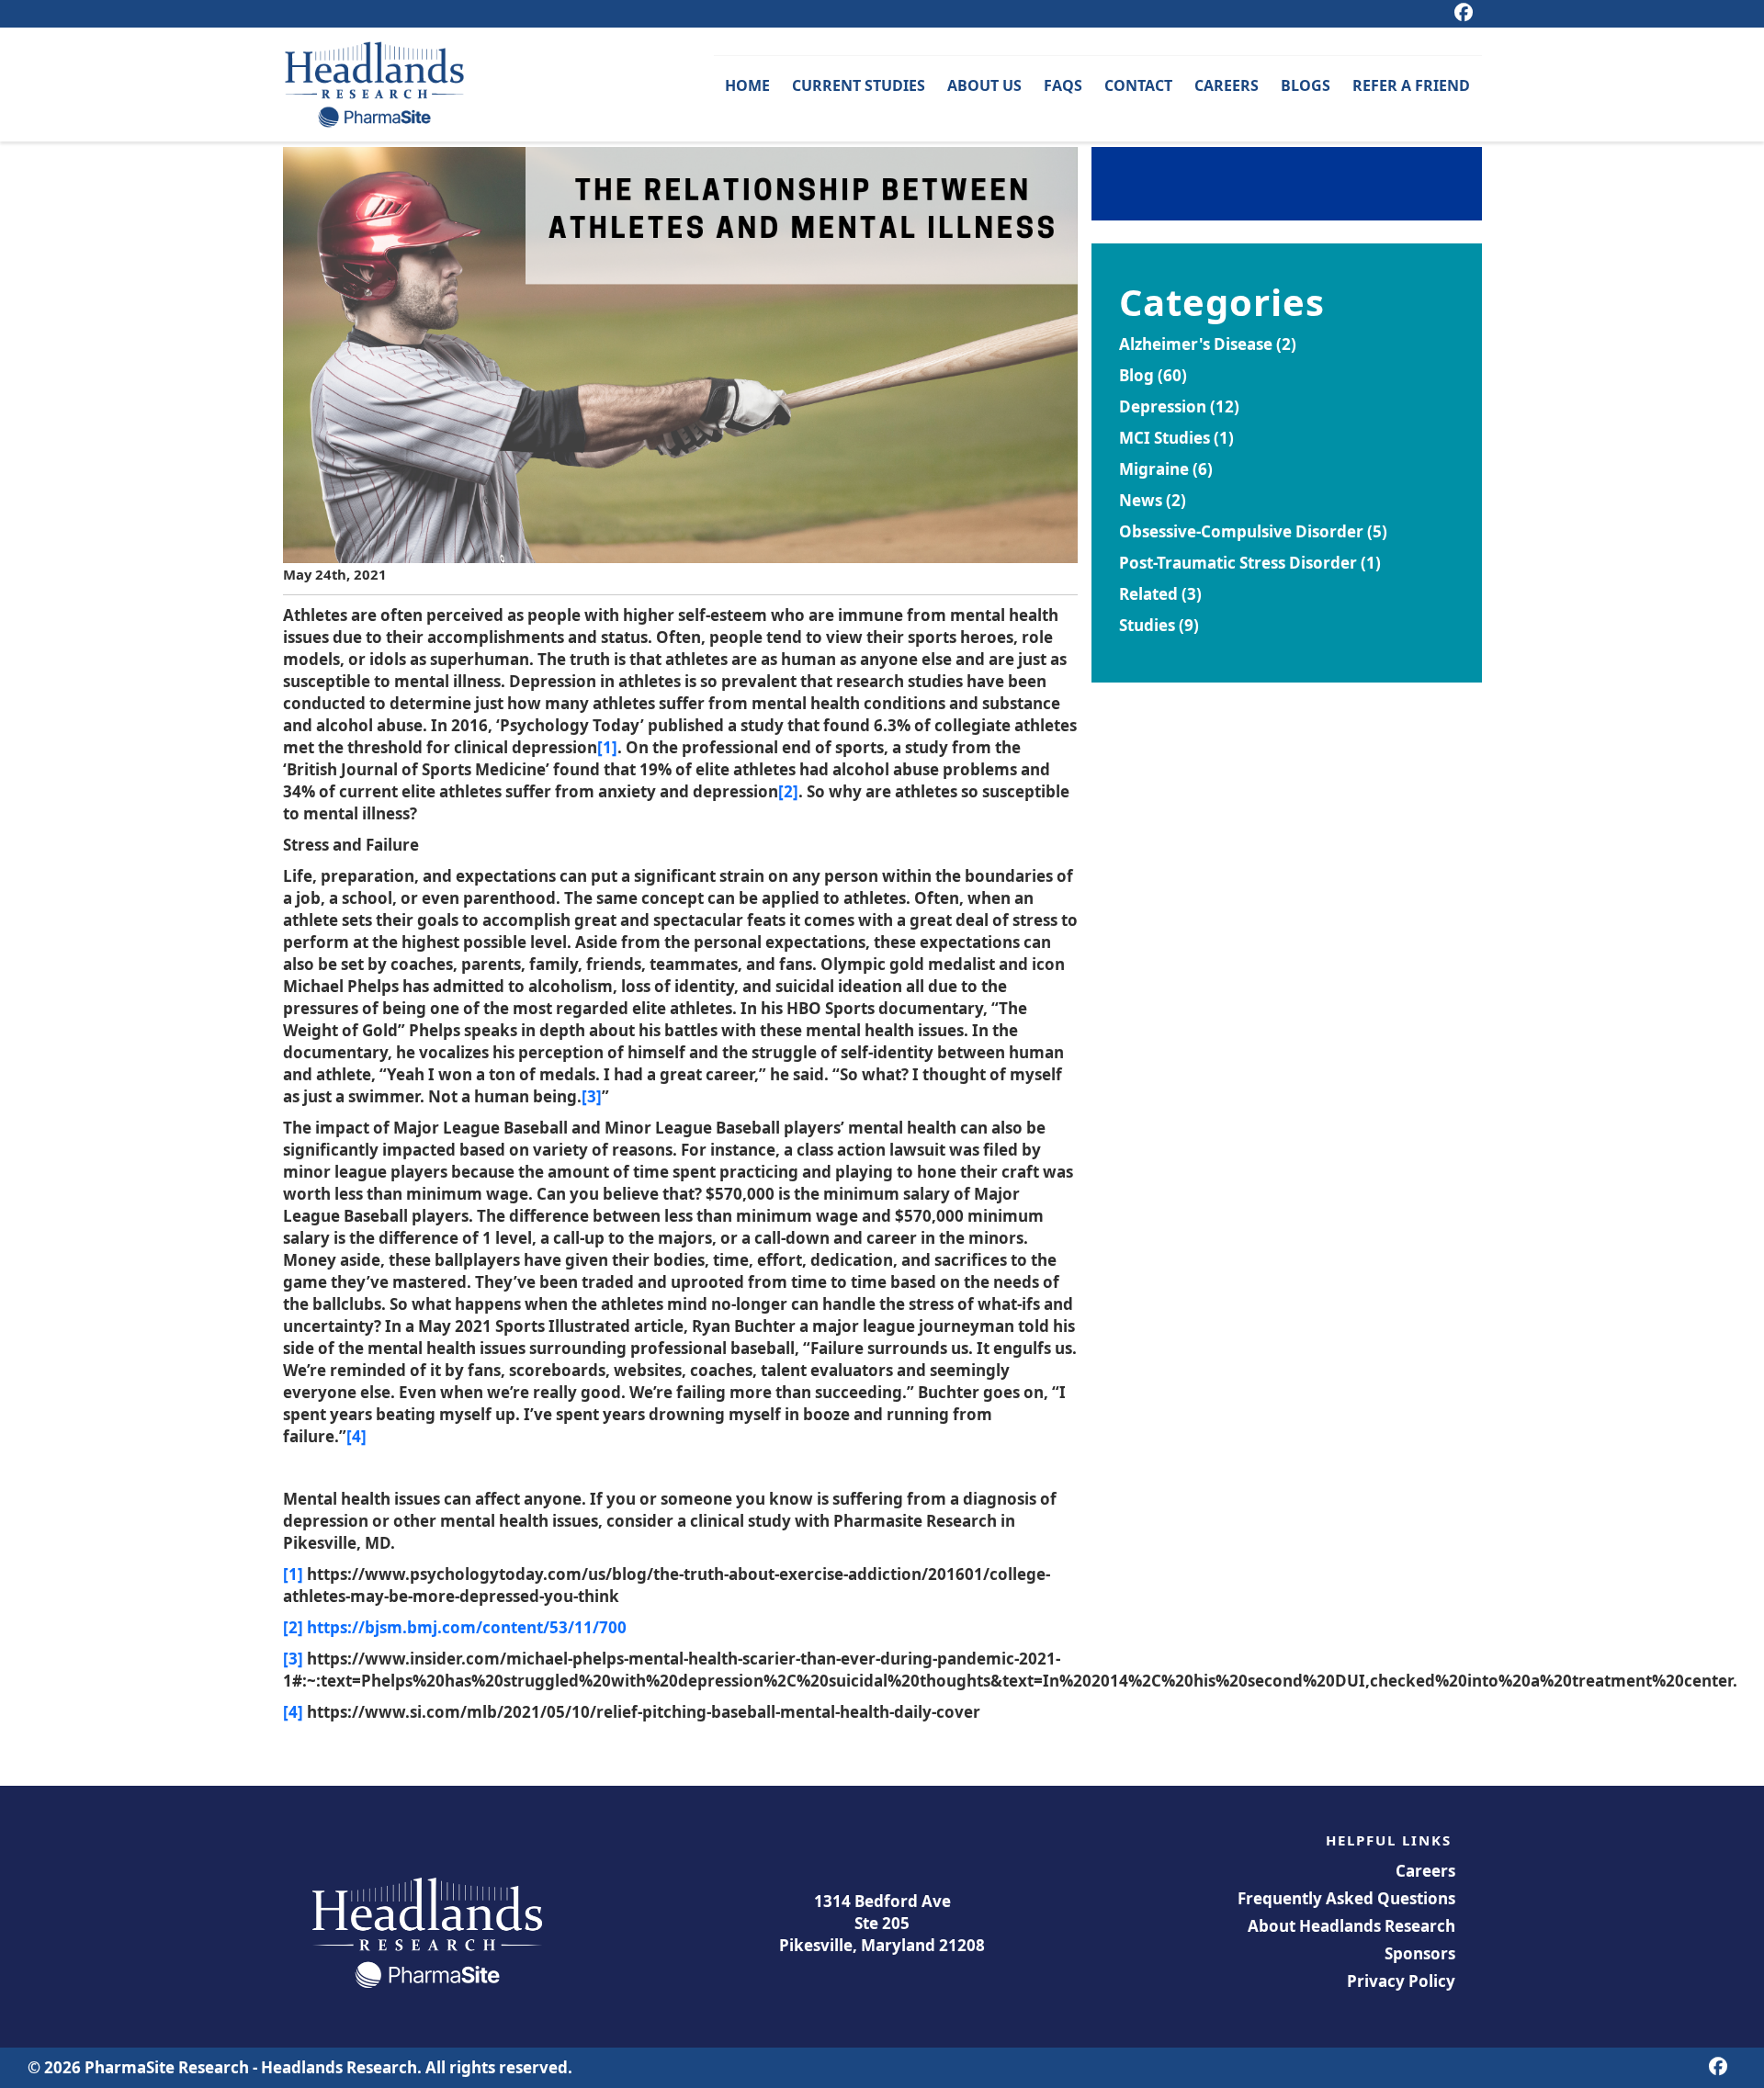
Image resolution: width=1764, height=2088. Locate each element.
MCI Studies (1165, 438)
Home (747, 85)
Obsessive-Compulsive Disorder (1241, 531)
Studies (1147, 625)
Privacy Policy (1401, 1981)
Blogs (1306, 85)
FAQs (1063, 85)
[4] (356, 1436)
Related (1148, 594)
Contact (1138, 85)
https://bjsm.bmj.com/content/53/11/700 (467, 1627)
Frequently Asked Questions (1346, 1898)
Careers (1227, 85)
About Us (984, 85)
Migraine (1154, 469)
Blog (1136, 375)
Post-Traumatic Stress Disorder (1238, 563)
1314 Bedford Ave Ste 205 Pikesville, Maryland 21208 (882, 1923)
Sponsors (1420, 1953)
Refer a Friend (1411, 85)
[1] (607, 747)
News (1141, 500)
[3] (592, 1096)
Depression (1163, 406)
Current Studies (859, 85)
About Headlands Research (1351, 1926)
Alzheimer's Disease (1196, 344)
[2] (788, 791)
